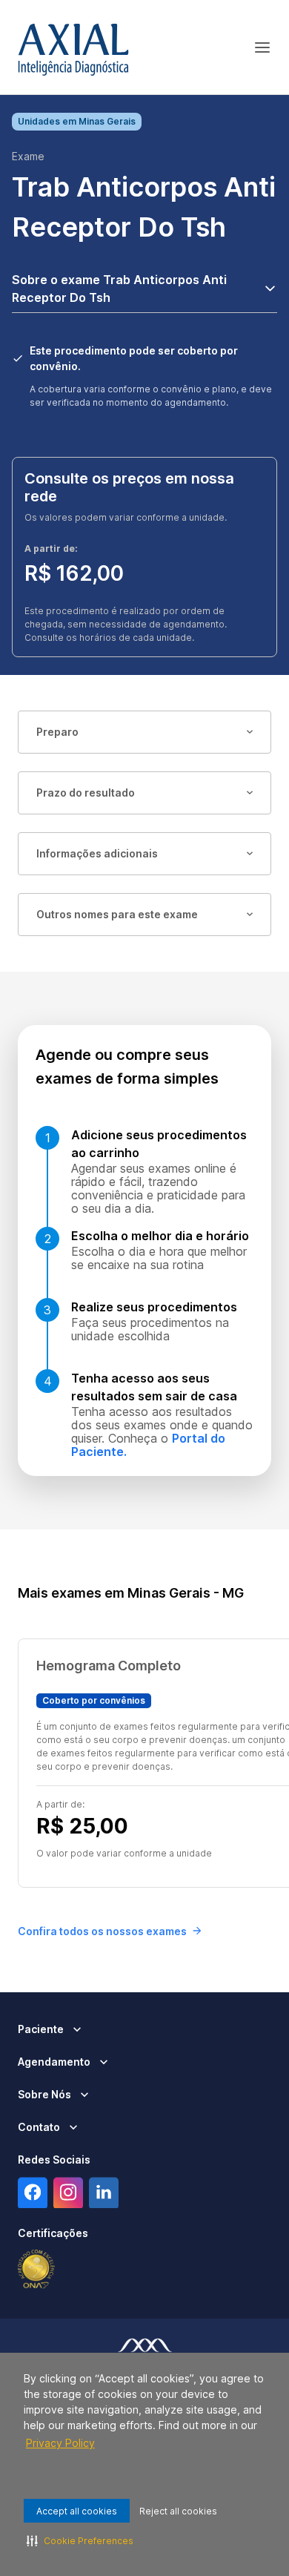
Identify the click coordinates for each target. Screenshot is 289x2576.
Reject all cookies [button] (178, 2511)
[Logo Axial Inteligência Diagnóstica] (73, 47)
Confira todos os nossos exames (102, 1931)
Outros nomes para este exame (117, 914)
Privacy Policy (60, 2443)
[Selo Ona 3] (36, 2270)
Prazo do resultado (86, 793)
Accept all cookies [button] (77, 2511)
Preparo (57, 732)
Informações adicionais (97, 853)
